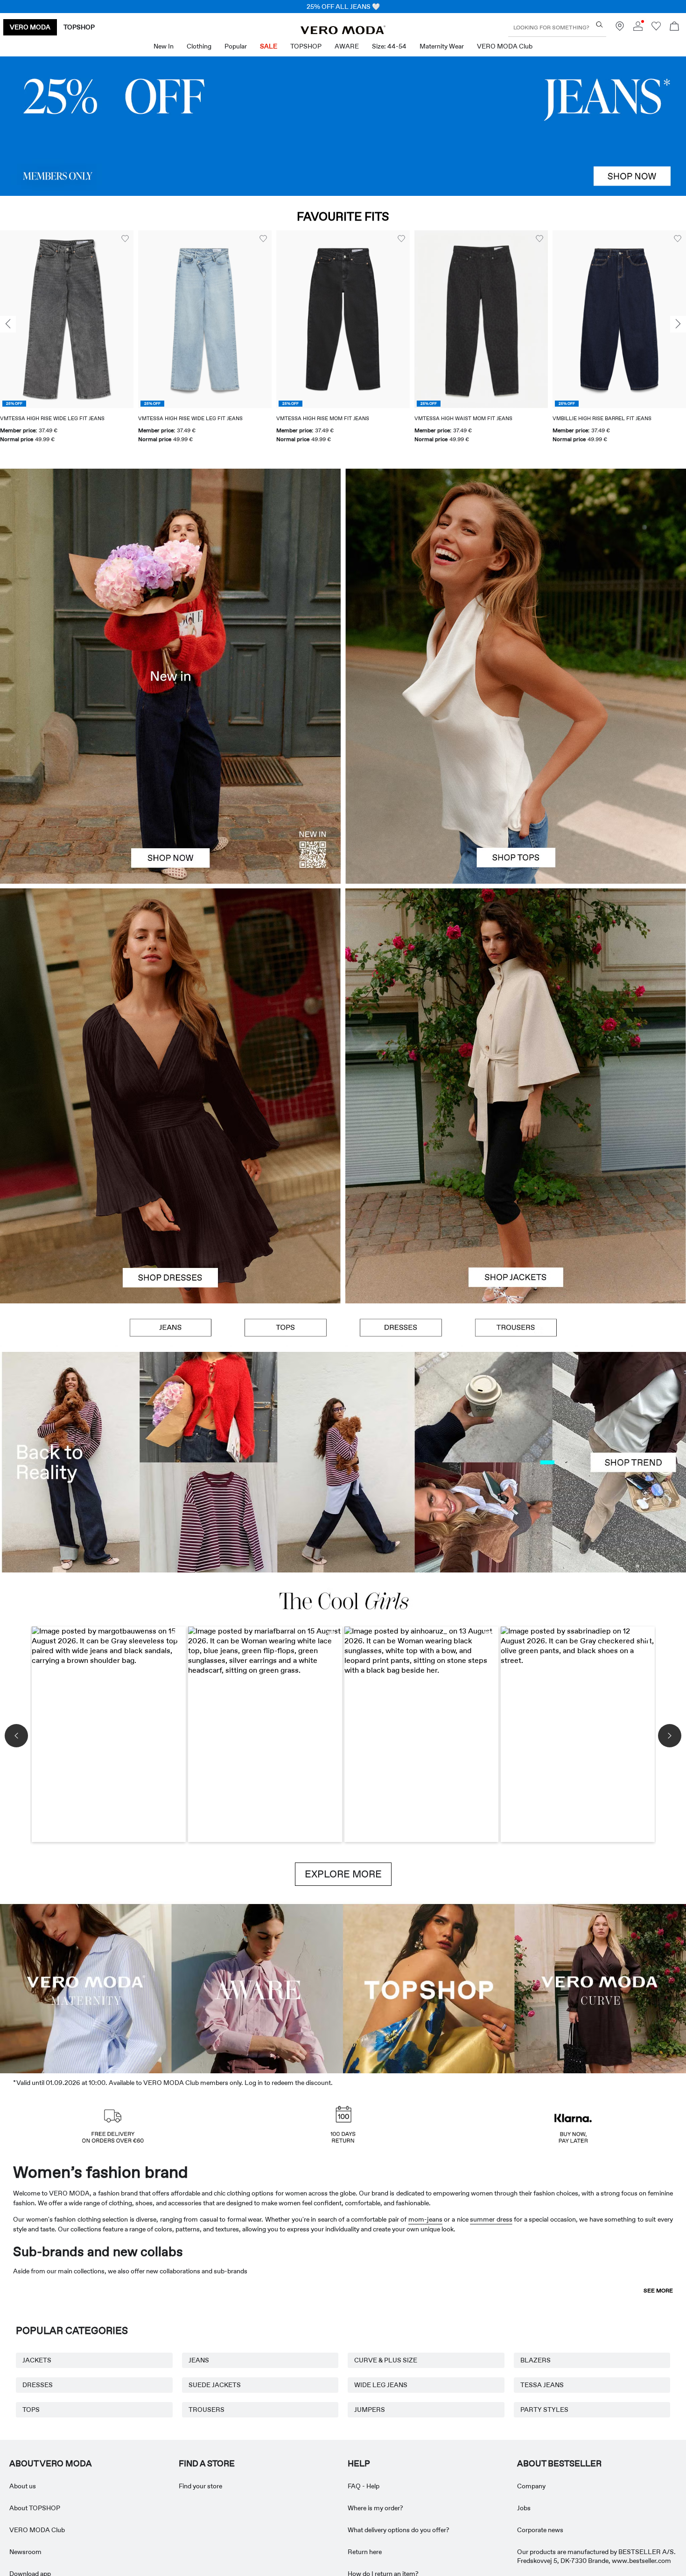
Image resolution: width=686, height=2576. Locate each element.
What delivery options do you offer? (399, 2530)
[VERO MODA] (343, 32)
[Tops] (516, 780)
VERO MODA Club (37, 2530)
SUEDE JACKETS (215, 2385)
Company (531, 2486)
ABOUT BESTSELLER (559, 2464)
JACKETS (37, 2360)
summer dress (491, 2219)
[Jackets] (516, 1200)
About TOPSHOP (35, 2508)
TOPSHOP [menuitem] (306, 46)
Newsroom (25, 2552)
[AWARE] (258, 1987)
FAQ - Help (364, 2486)
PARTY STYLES (544, 2410)
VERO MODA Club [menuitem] (505, 46)
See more (658, 2291)
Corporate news (540, 2530)
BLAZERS (535, 2360)
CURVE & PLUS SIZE (386, 2360)
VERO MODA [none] (30, 27)
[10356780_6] (516, 572)
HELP (359, 2464)
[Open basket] (674, 27)
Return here (365, 2552)
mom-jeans (425, 2219)
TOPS (31, 2410)
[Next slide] (678, 324)
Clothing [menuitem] (199, 46)
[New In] (170, 676)
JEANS (199, 2360)
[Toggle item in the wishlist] (125, 239)
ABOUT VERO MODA (51, 2464)
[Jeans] (343, 126)
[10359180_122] (516, 992)
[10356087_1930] (170, 992)
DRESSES (38, 2385)
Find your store (200, 2486)
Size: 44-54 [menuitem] (389, 46)
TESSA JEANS (542, 2385)
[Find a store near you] (620, 28)
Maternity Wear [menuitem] (442, 46)
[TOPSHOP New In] (429, 1987)
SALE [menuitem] (269, 46)
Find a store (207, 2464)
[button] (67, 319)
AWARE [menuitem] (347, 46)
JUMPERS (370, 2410)
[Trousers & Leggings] (516, 1328)
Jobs (524, 2508)
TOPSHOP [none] (79, 27)
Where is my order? (375, 2508)
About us (23, 2486)
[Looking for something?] (599, 24)
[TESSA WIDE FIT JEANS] (343, 1462)
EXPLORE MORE (343, 1874)
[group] (67, 343)
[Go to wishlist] (656, 28)
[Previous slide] (8, 324)
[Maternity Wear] (86, 1987)
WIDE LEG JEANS (381, 2385)
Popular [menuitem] (236, 46)
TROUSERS (206, 2410)
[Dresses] (170, 1200)
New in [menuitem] (164, 46)
